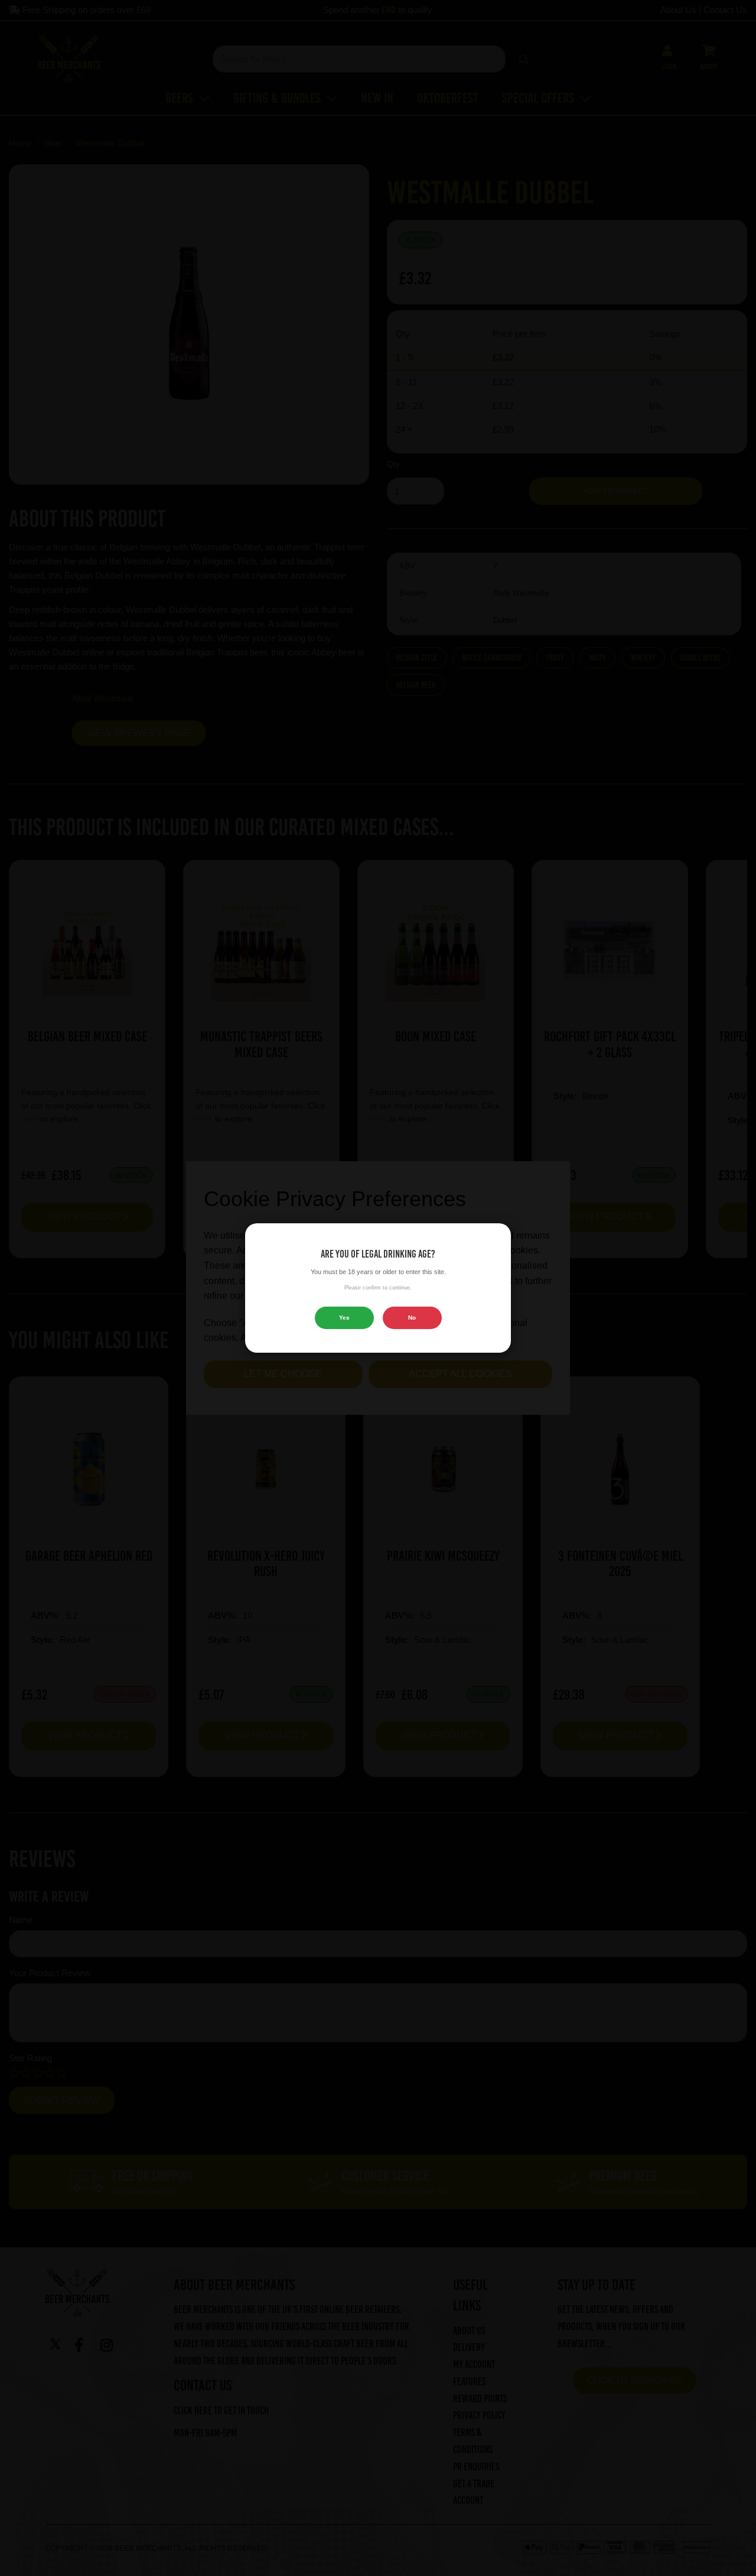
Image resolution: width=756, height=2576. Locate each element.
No (412, 1318)
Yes (344, 1318)
